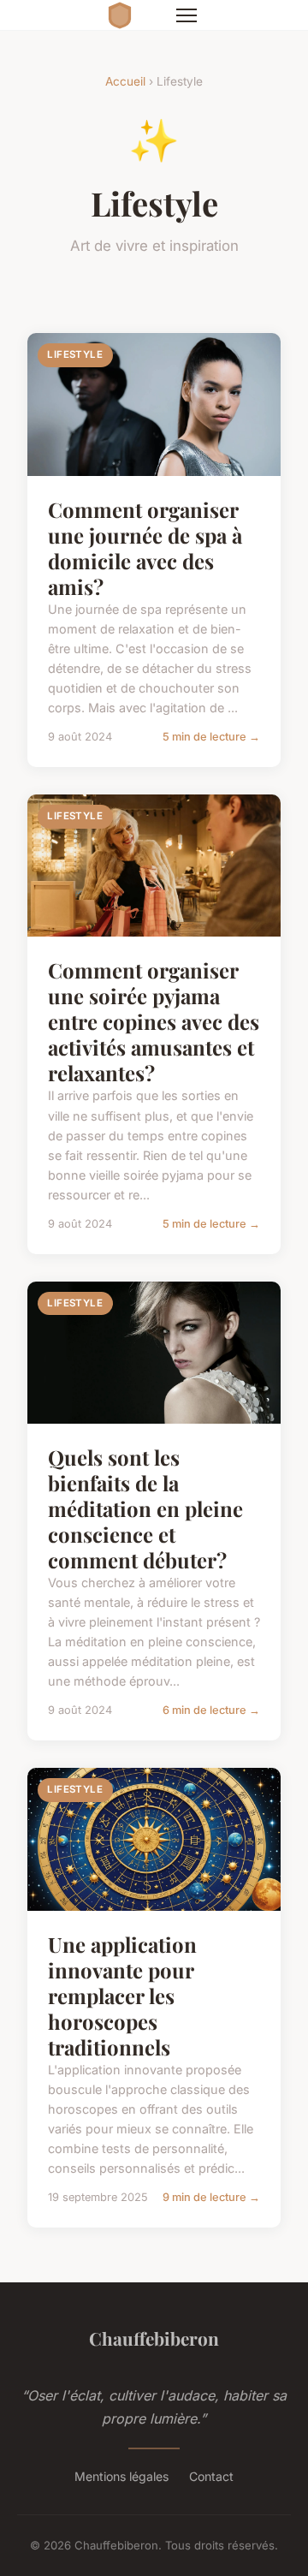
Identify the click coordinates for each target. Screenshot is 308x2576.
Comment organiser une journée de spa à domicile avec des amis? (145, 548)
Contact (211, 2476)
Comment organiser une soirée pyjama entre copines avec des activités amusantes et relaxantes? (154, 1021)
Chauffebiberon (154, 2338)
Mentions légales (121, 2476)
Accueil (125, 81)
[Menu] (187, 15)
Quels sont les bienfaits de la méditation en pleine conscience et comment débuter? (145, 1508)
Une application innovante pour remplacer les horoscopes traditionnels (122, 1996)
